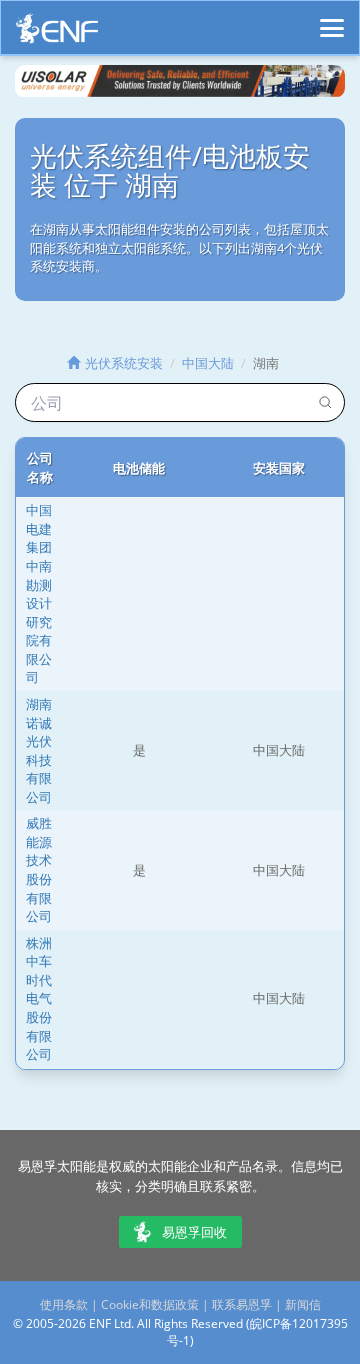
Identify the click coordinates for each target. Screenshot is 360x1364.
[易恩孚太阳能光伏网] (57, 33)
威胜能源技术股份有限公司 (39, 869)
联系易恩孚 (242, 1304)
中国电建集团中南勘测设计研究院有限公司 (39, 593)
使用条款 (64, 1304)
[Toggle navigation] (332, 19)
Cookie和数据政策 (150, 1304)
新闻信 (303, 1304)
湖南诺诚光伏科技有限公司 (39, 750)
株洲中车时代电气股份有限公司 (39, 998)
